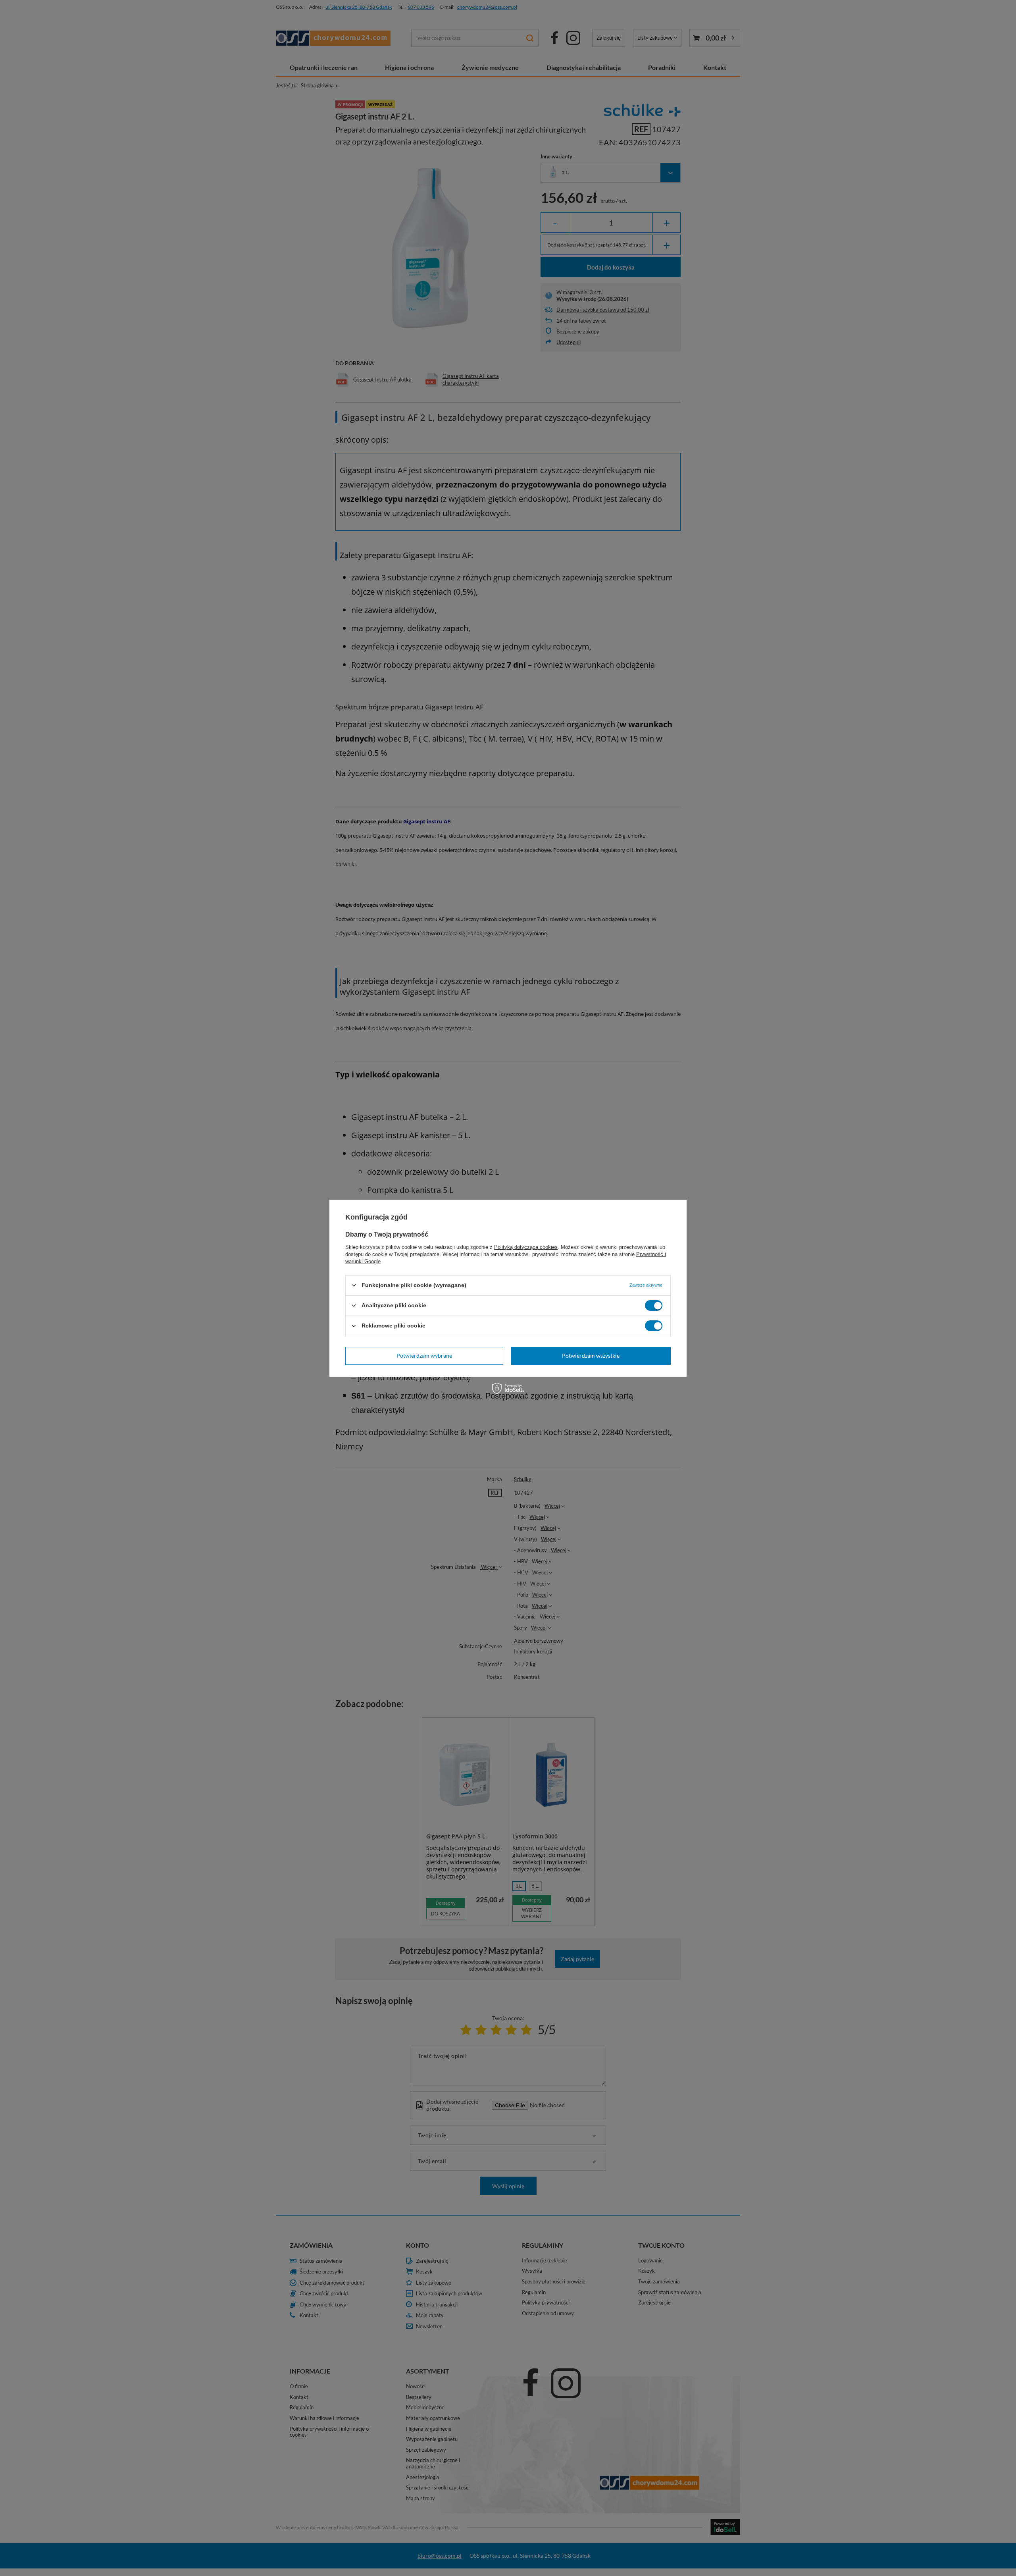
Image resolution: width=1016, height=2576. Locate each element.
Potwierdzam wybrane (424, 1355)
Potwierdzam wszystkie (591, 1355)
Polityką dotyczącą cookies (526, 1247)
